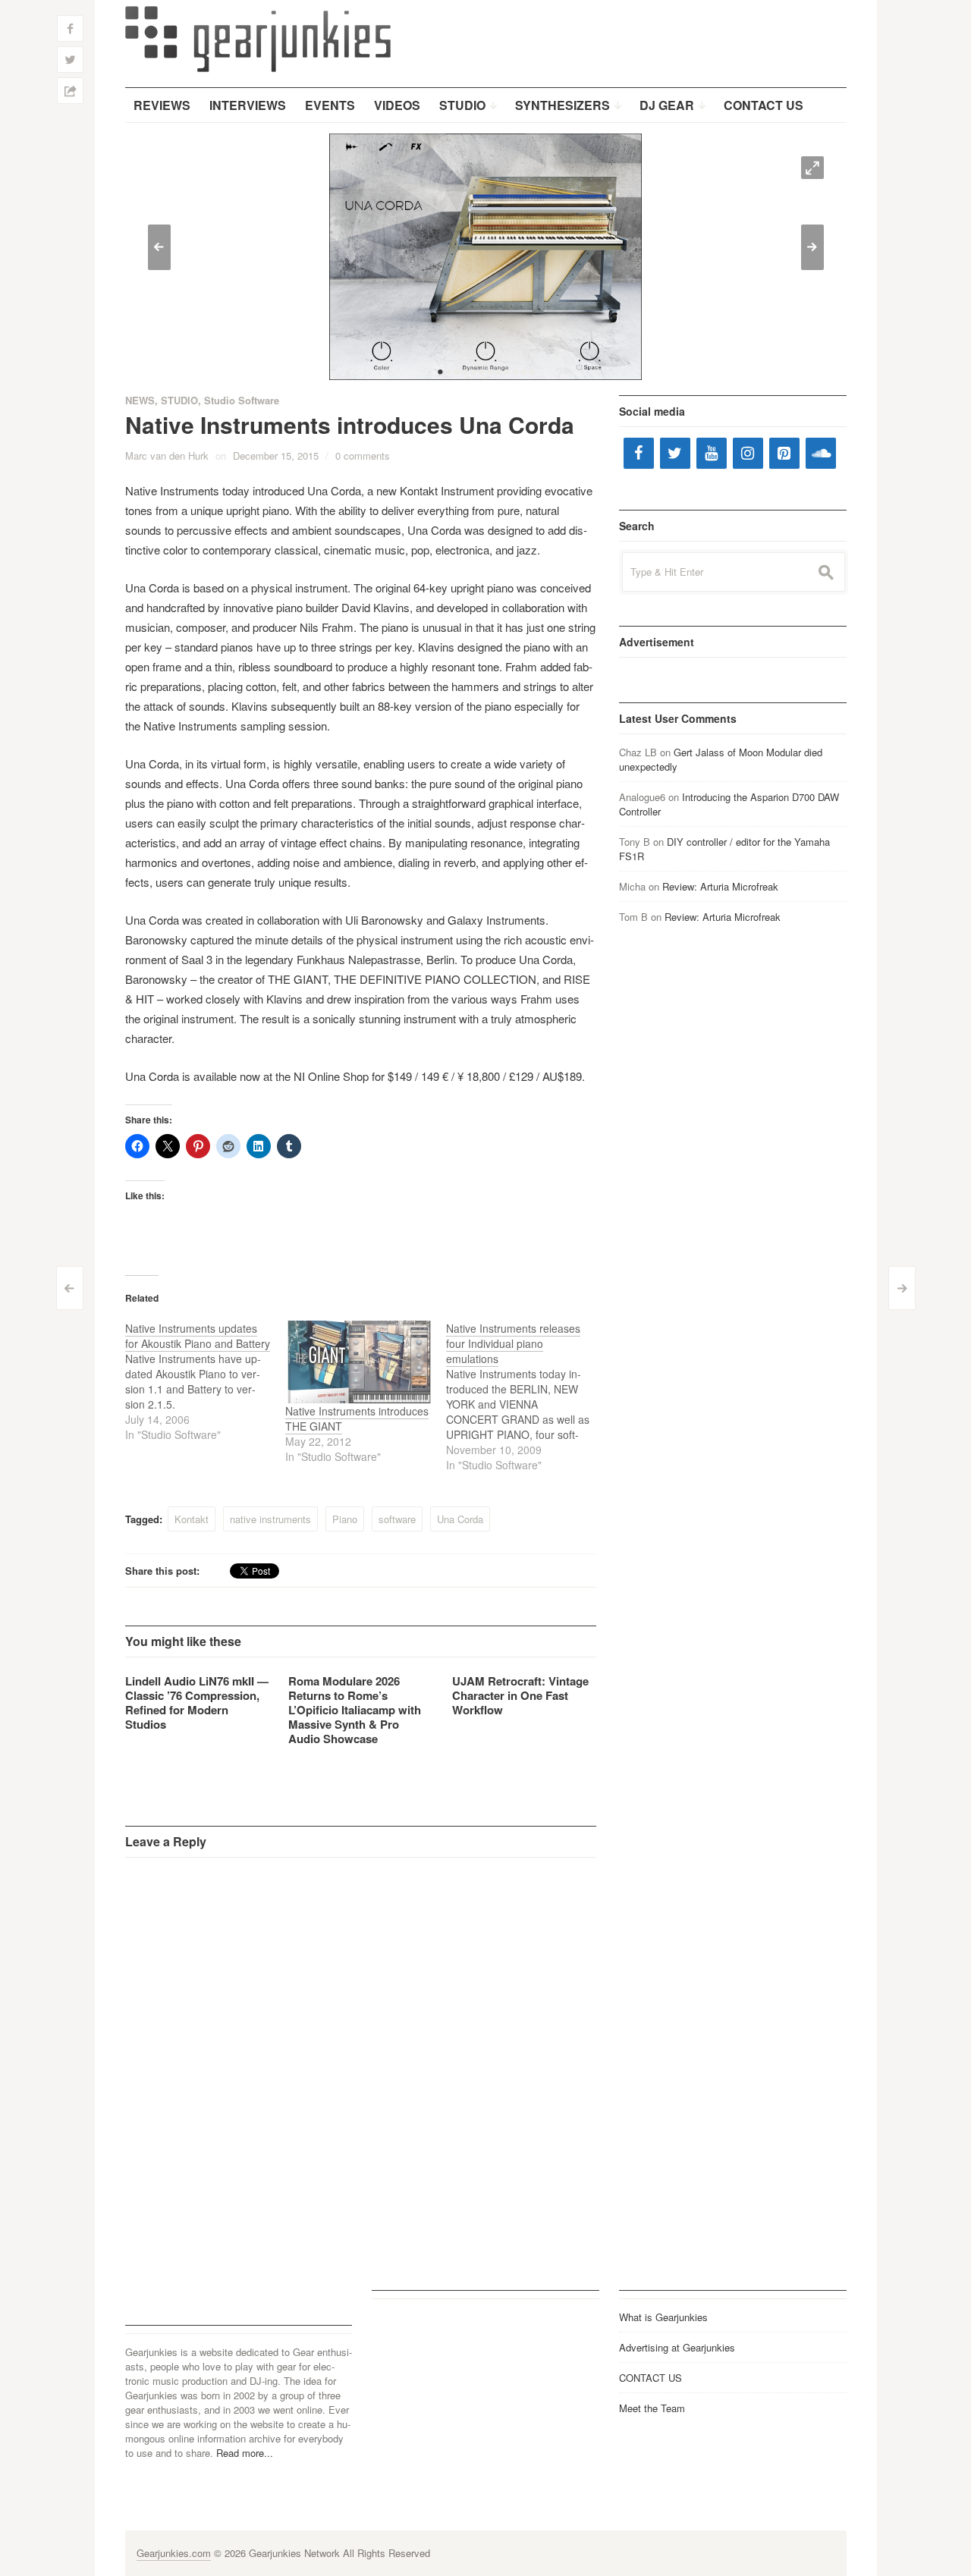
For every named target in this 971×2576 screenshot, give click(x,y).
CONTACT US (650, 2378)
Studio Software (242, 400)
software (397, 1519)
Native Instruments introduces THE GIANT (357, 1418)
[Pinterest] (784, 453)
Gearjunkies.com (174, 2553)
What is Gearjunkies (663, 2317)
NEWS (140, 400)
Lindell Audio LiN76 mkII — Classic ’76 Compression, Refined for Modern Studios (197, 1703)
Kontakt (192, 1519)
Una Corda (460, 1519)
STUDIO (179, 400)
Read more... (245, 2453)
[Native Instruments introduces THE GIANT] (358, 1362)
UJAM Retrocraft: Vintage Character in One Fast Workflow (520, 1695)
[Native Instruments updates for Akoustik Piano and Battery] (206, 1381)
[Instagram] (748, 453)
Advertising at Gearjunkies (677, 2347)
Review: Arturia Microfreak (720, 886)
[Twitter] (675, 453)
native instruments (270, 1519)
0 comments (363, 456)
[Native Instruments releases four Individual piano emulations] (526, 1396)
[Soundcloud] (821, 453)
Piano (345, 1519)
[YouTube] (712, 453)
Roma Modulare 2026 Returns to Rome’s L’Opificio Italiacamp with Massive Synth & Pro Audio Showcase (355, 1710)
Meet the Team (652, 2408)
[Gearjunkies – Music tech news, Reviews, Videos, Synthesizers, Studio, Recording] (258, 38)
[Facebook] (639, 453)
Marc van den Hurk (167, 456)
